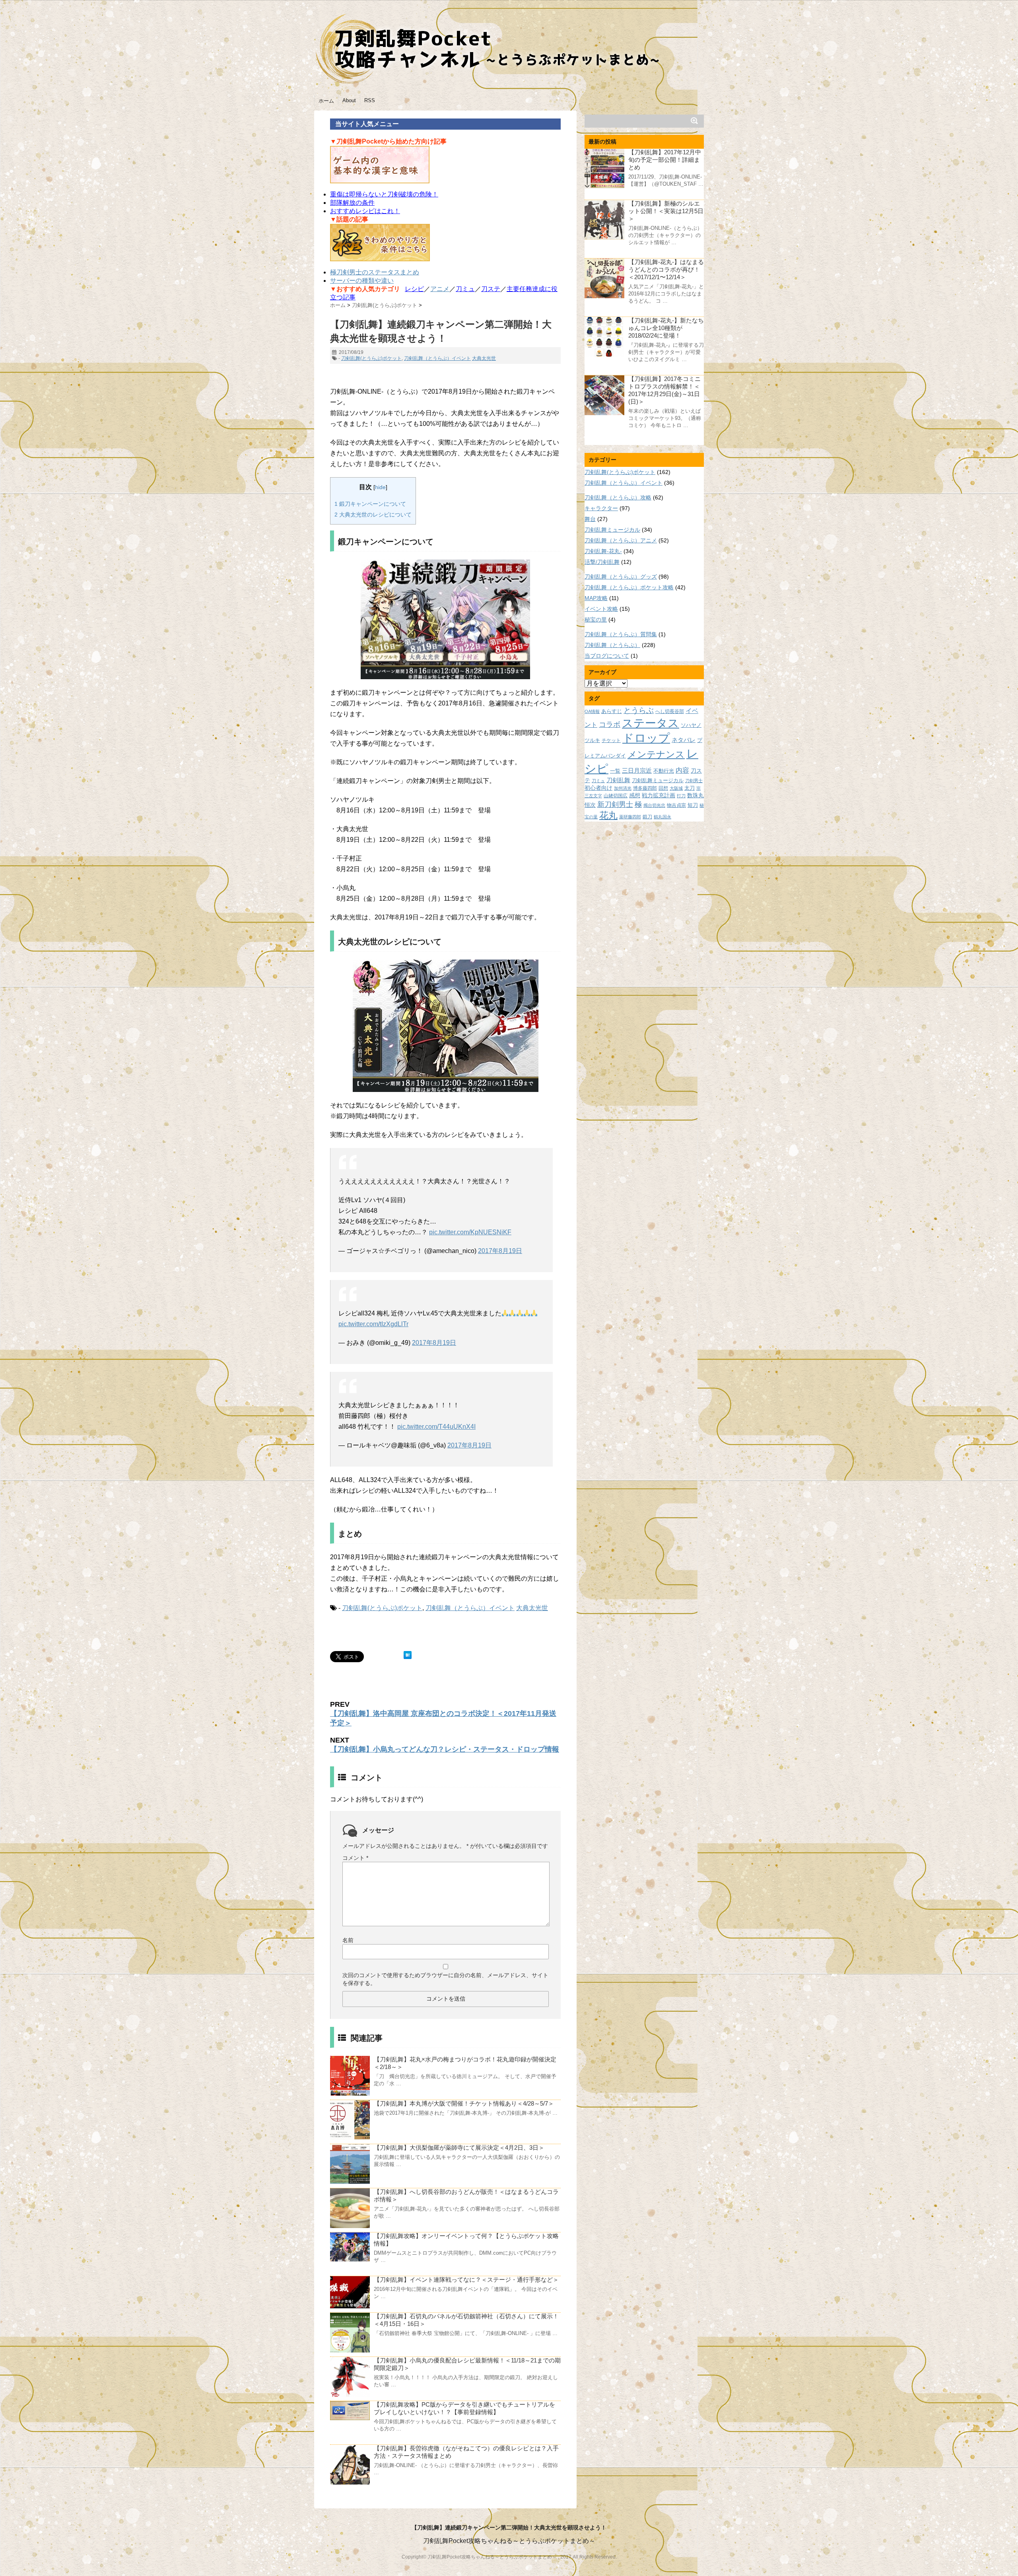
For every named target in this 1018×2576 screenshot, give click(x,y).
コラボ (610, 724)
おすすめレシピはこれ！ (365, 211)
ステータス (651, 723)
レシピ (414, 289)
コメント (355, 1858)
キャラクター (601, 508)
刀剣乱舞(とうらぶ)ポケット (371, 358)
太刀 (690, 788)
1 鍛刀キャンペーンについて (370, 504)
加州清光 (623, 788)
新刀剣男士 (615, 804)
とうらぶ (639, 710)
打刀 (681, 796)
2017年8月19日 (500, 1251)
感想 (635, 795)
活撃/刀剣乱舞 (602, 562)
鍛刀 (647, 817)
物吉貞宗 (676, 805)
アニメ (440, 289)
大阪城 (676, 788)
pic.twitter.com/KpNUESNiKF (470, 1232)
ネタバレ (684, 740)
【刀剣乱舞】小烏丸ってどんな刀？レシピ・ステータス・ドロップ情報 (445, 1749)
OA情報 (592, 711)
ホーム (326, 101)
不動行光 (664, 771)
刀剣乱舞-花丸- (603, 551)
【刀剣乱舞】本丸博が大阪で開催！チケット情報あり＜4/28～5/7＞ (464, 2103)
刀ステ (491, 289)
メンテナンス (656, 754)
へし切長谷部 (670, 711)
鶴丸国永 (662, 817)
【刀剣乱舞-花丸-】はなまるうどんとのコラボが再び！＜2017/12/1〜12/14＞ (666, 269)
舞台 (590, 519)
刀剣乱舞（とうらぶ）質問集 (621, 634)
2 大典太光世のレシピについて (373, 515)
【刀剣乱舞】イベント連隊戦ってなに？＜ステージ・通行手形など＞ (466, 2280)
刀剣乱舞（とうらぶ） (612, 645)
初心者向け (598, 788)
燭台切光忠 (654, 805)
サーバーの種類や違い (362, 281)
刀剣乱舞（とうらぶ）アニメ (621, 540)
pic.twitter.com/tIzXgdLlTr (373, 1324)
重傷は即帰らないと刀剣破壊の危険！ (384, 194)
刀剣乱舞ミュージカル (612, 530)
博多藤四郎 (645, 788)
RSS (370, 100)
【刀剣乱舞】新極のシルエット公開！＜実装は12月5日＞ (666, 211)
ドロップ (646, 738)
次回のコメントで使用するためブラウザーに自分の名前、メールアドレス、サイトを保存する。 (445, 1979)
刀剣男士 (694, 781)
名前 (348, 1940)
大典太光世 (484, 358)
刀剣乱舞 (618, 780)
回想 (663, 788)
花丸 (608, 815)
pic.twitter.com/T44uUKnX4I (436, 1427)
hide (380, 487)
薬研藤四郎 (630, 817)
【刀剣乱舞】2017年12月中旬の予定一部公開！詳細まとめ (665, 160)
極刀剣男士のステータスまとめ (375, 272)
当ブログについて (607, 656)
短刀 (693, 805)
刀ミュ (465, 289)
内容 (682, 770)
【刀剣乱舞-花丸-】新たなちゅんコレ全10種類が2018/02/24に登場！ (666, 328)
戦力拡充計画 (659, 795)
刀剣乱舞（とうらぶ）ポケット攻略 (629, 587)
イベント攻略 (601, 609)
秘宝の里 (596, 620)
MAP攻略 (596, 598)
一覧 (615, 771)
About (349, 100)
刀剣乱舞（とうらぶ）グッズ (621, 577)
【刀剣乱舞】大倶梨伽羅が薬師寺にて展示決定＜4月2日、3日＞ (459, 2148)
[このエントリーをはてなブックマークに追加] (408, 1655)
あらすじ (612, 711)
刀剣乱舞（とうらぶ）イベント (437, 358)
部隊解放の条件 (352, 203)
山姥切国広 (616, 796)
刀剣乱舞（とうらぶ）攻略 (618, 497)
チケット (611, 740)
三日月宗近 (637, 771)
